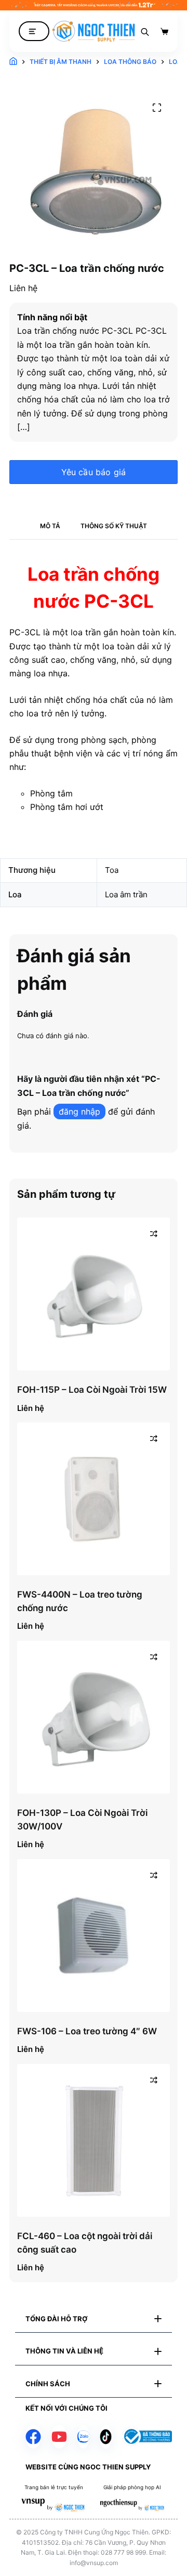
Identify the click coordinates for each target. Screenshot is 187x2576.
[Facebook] (33, 2437)
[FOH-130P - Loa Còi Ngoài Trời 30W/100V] (94, 1717)
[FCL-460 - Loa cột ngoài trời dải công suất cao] (94, 2140)
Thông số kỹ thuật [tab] (114, 526)
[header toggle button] (34, 31)
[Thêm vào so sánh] (154, 1234)
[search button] (145, 31)
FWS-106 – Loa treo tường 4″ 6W (87, 2031)
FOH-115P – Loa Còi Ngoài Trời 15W (92, 1390)
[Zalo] (83, 2437)
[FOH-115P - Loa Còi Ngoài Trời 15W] (94, 1294)
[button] (94, 2319)
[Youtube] (59, 2437)
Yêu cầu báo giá (94, 472)
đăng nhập (79, 1112)
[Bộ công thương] (147, 2436)
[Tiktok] (106, 2437)
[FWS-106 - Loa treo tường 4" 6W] (94, 1936)
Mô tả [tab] (50, 526)
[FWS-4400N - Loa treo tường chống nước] (94, 1499)
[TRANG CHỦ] (13, 62)
